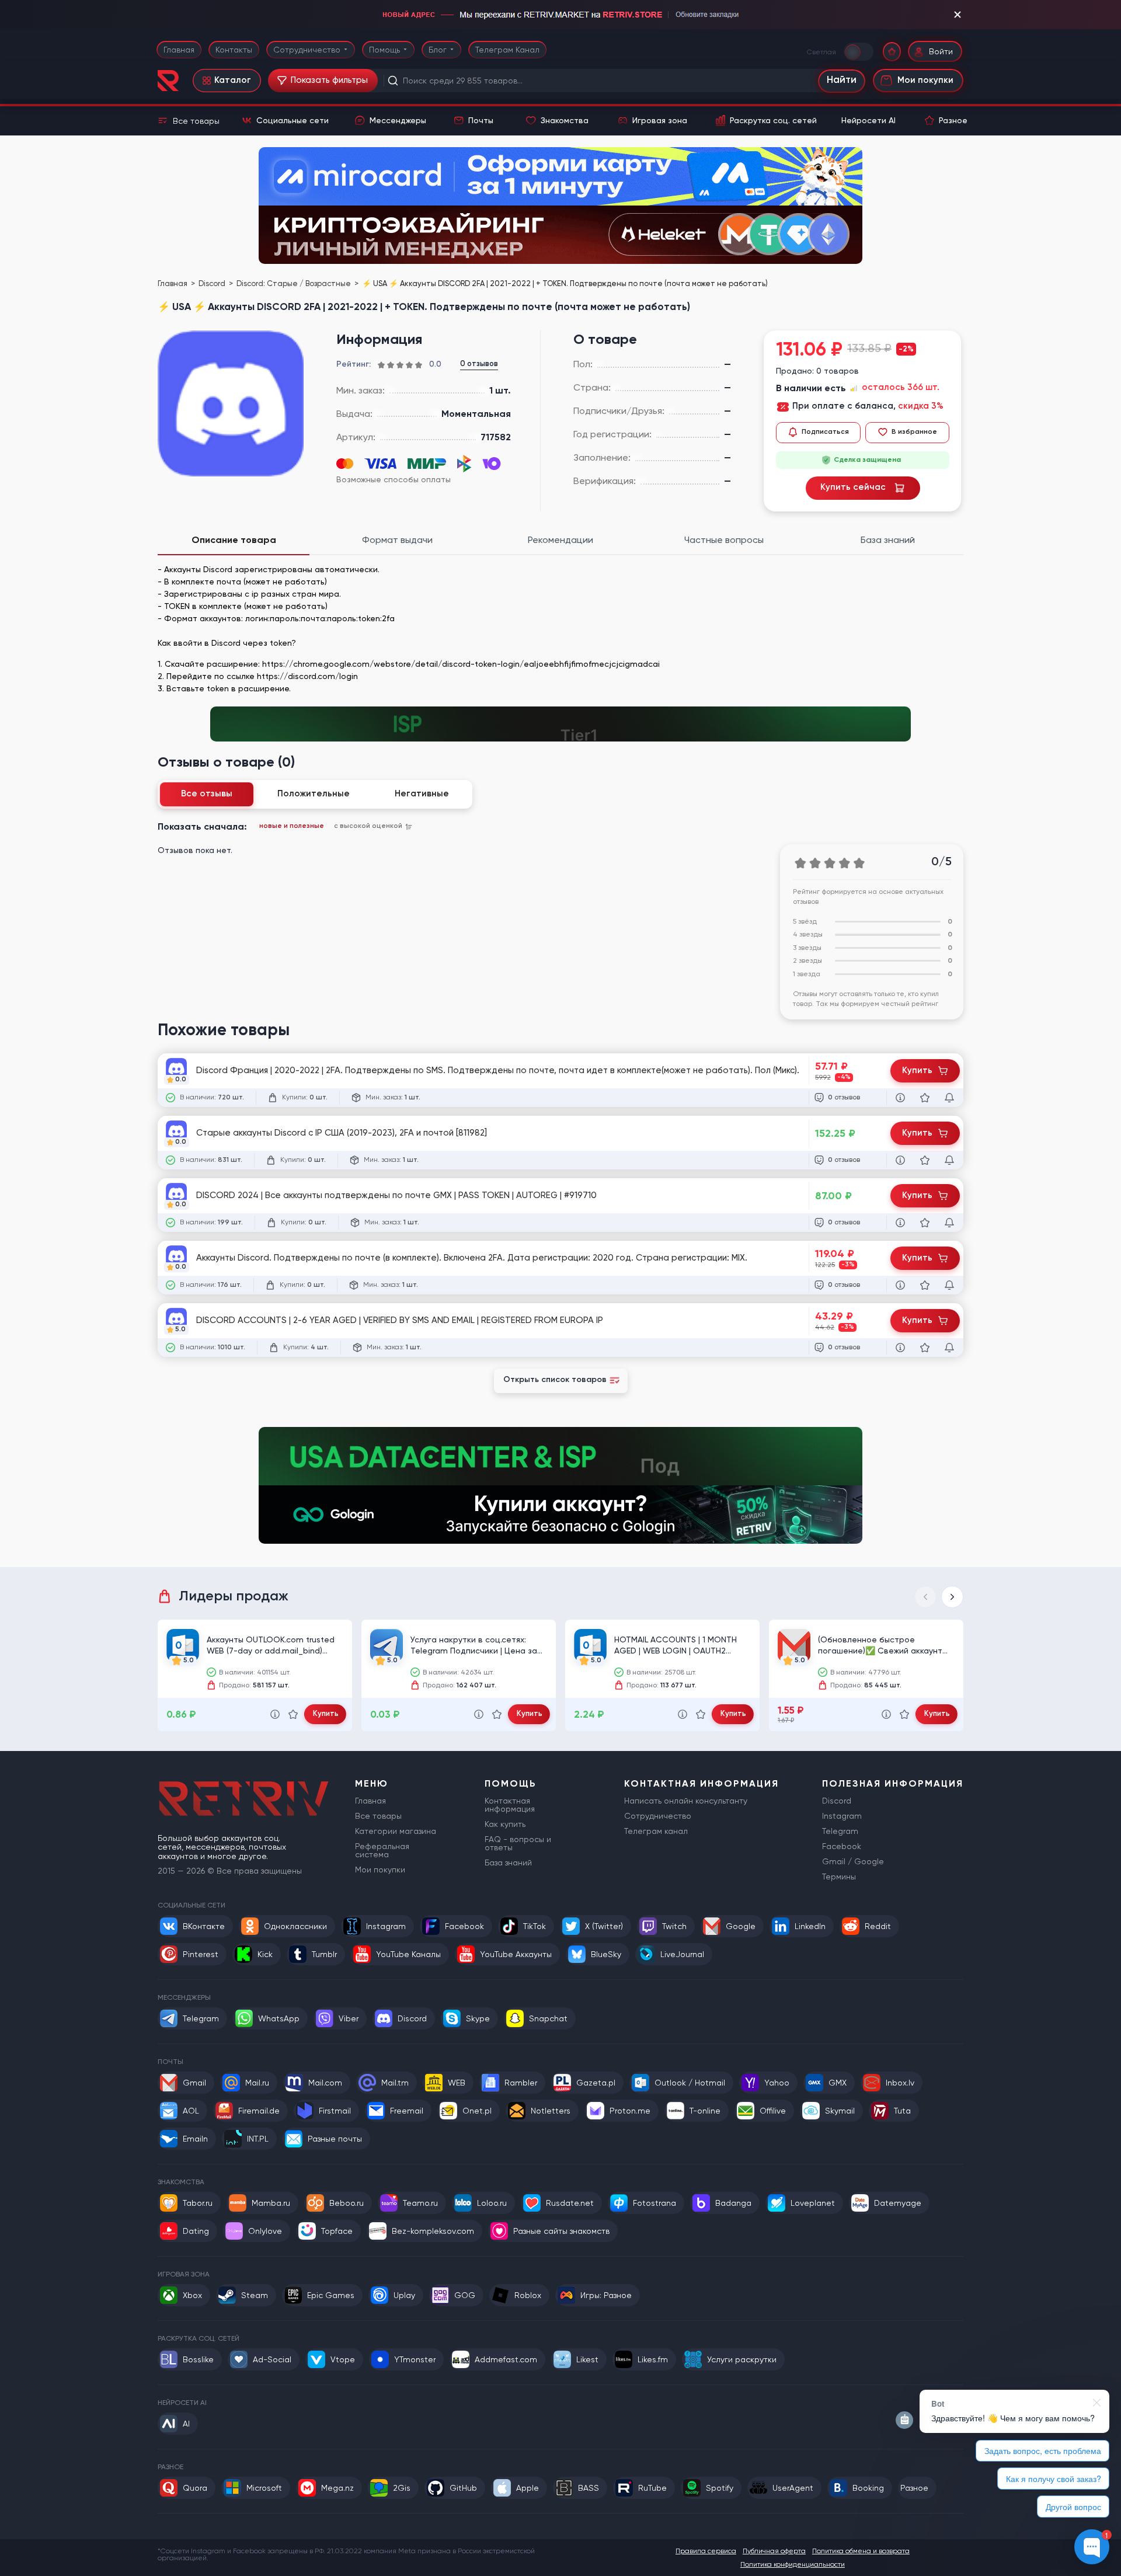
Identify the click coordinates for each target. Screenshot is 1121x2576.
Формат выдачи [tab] (397, 540)
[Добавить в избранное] (925, 1098)
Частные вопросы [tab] (724, 540)
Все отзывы (207, 794)
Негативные (422, 794)
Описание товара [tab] (234, 540)
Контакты (234, 50)
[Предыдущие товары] (925, 1597)
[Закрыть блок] (958, 15)
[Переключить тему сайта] (859, 51)
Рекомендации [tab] (560, 540)
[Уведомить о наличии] (949, 1098)
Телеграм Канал (507, 50)
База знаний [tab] (888, 540)
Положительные (314, 794)
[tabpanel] (560, 629)
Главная (179, 50)
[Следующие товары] (952, 1597)
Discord (213, 283)
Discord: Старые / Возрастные (295, 283)
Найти (842, 80)
